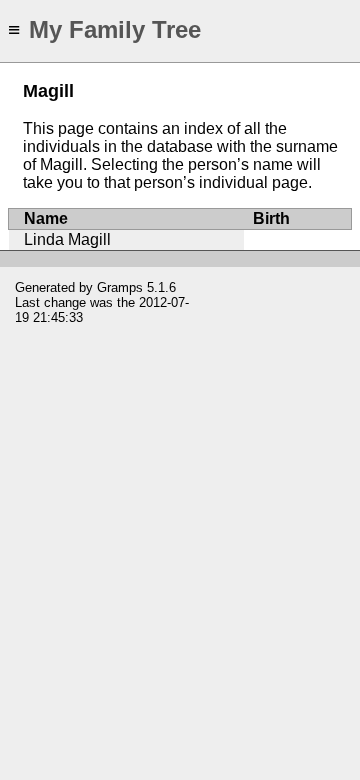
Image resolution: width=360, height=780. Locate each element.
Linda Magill (67, 239)
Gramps (120, 287)
